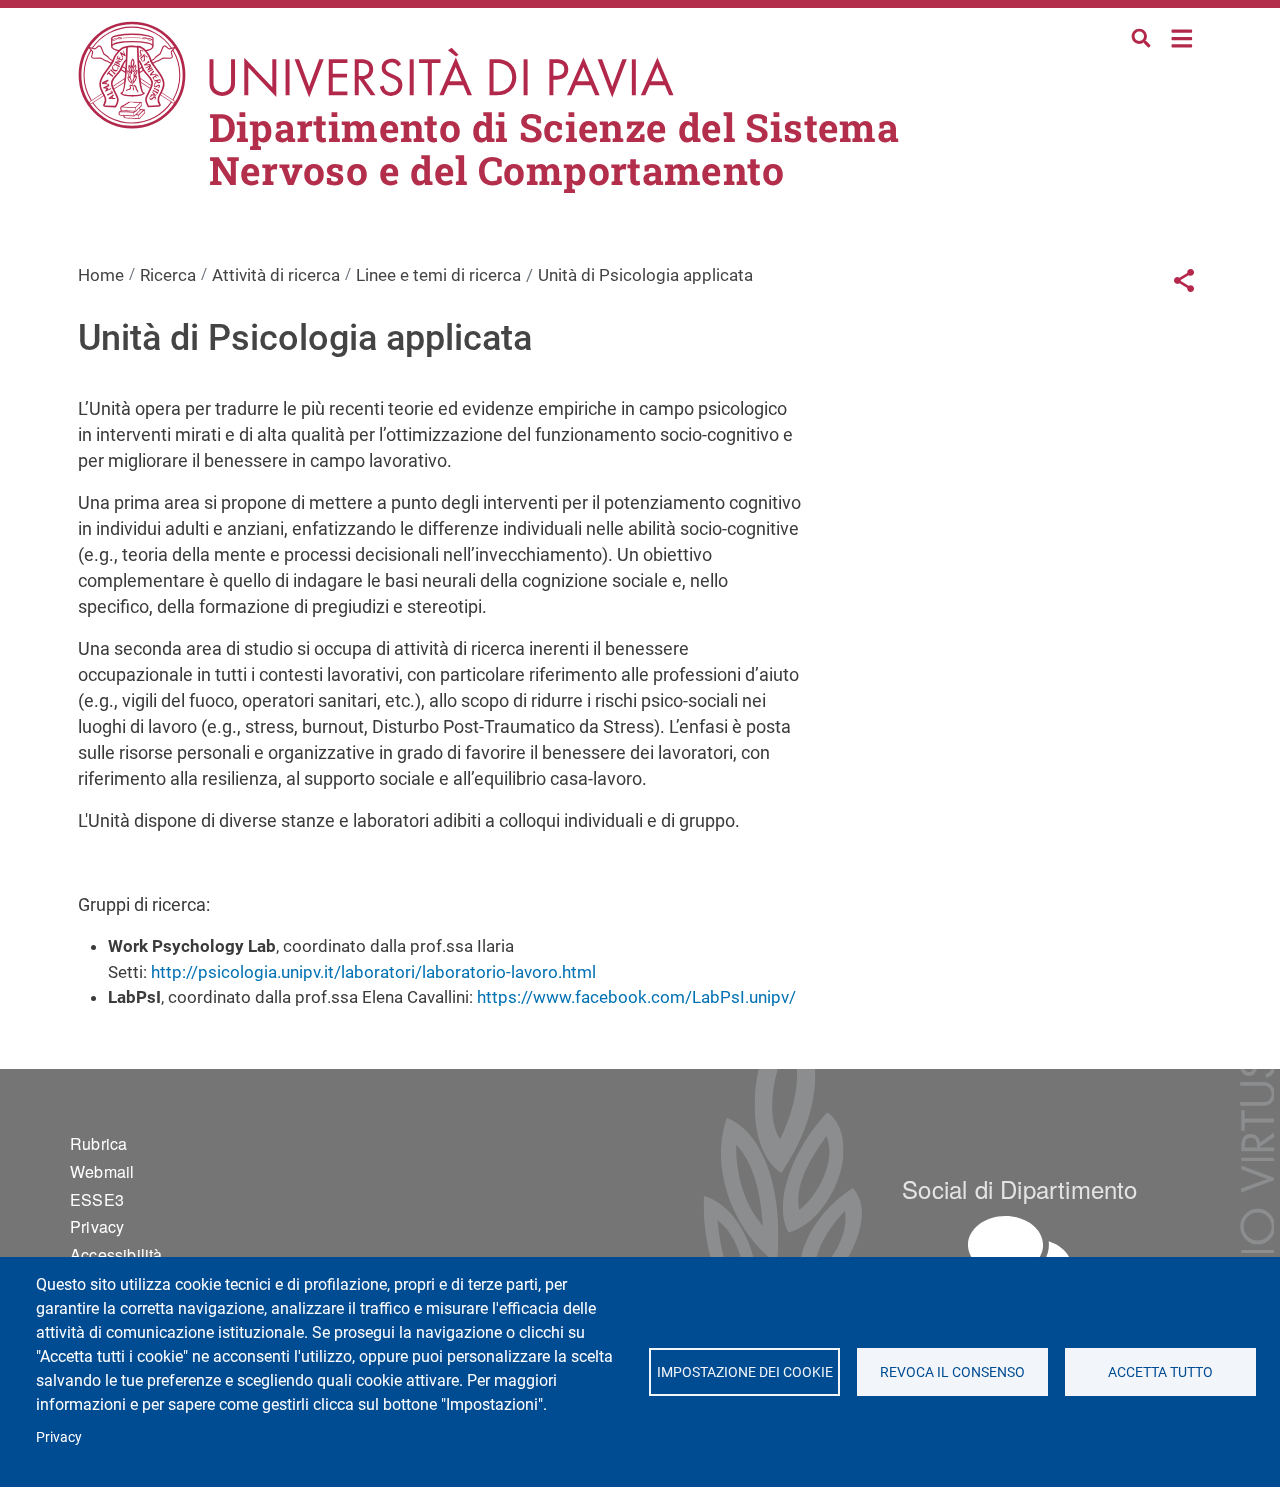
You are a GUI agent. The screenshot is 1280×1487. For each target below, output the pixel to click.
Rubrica (98, 1143)
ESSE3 (97, 1199)
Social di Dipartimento (1019, 1188)
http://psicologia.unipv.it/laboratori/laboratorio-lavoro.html (373, 972)
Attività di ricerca (276, 275)
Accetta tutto (1160, 1372)
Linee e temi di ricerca (438, 275)
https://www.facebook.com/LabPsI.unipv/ (636, 997)
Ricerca (168, 275)
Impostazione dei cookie (744, 1372)
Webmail (102, 1171)
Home (1182, 36)
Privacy (59, 1437)
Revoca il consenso (952, 1372)
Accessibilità (116, 1254)
